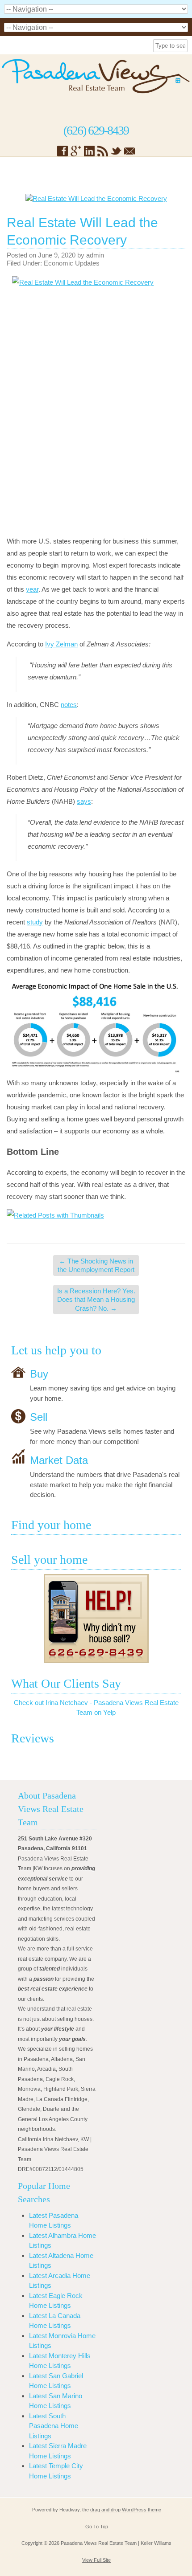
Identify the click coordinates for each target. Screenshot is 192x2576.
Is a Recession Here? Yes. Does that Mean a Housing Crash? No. (96, 1300)
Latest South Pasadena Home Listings (54, 2426)
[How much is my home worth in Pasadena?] (96, 1619)
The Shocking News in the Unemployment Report (96, 1266)
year (32, 589)
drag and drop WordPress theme (126, 2510)
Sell (39, 1417)
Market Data (59, 1460)
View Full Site (96, 2560)
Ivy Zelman (61, 644)
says (84, 801)
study (35, 922)
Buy (39, 1374)
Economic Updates (72, 263)
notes (69, 705)
